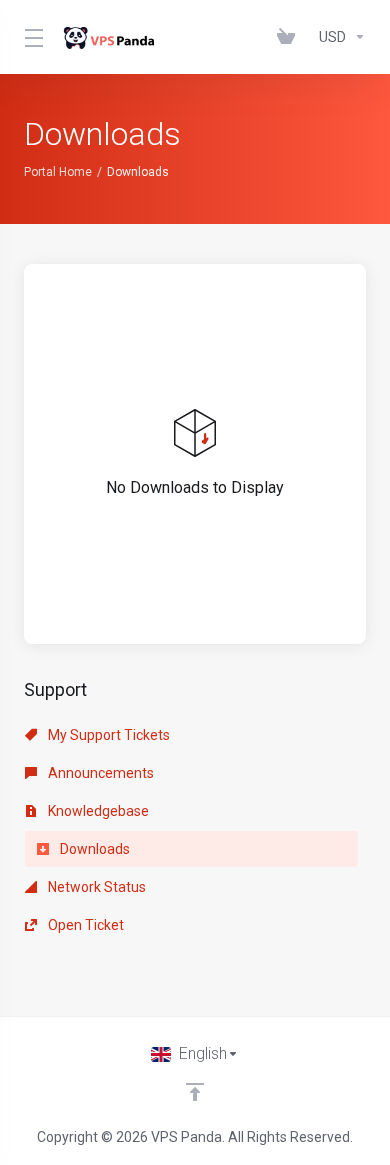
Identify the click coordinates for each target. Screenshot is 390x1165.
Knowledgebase (97, 811)
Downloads (93, 849)
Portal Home (58, 172)
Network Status (95, 887)
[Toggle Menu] (31, 37)
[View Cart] (290, 37)
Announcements (99, 773)
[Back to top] (195, 1092)
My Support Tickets (107, 735)
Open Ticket (84, 925)
